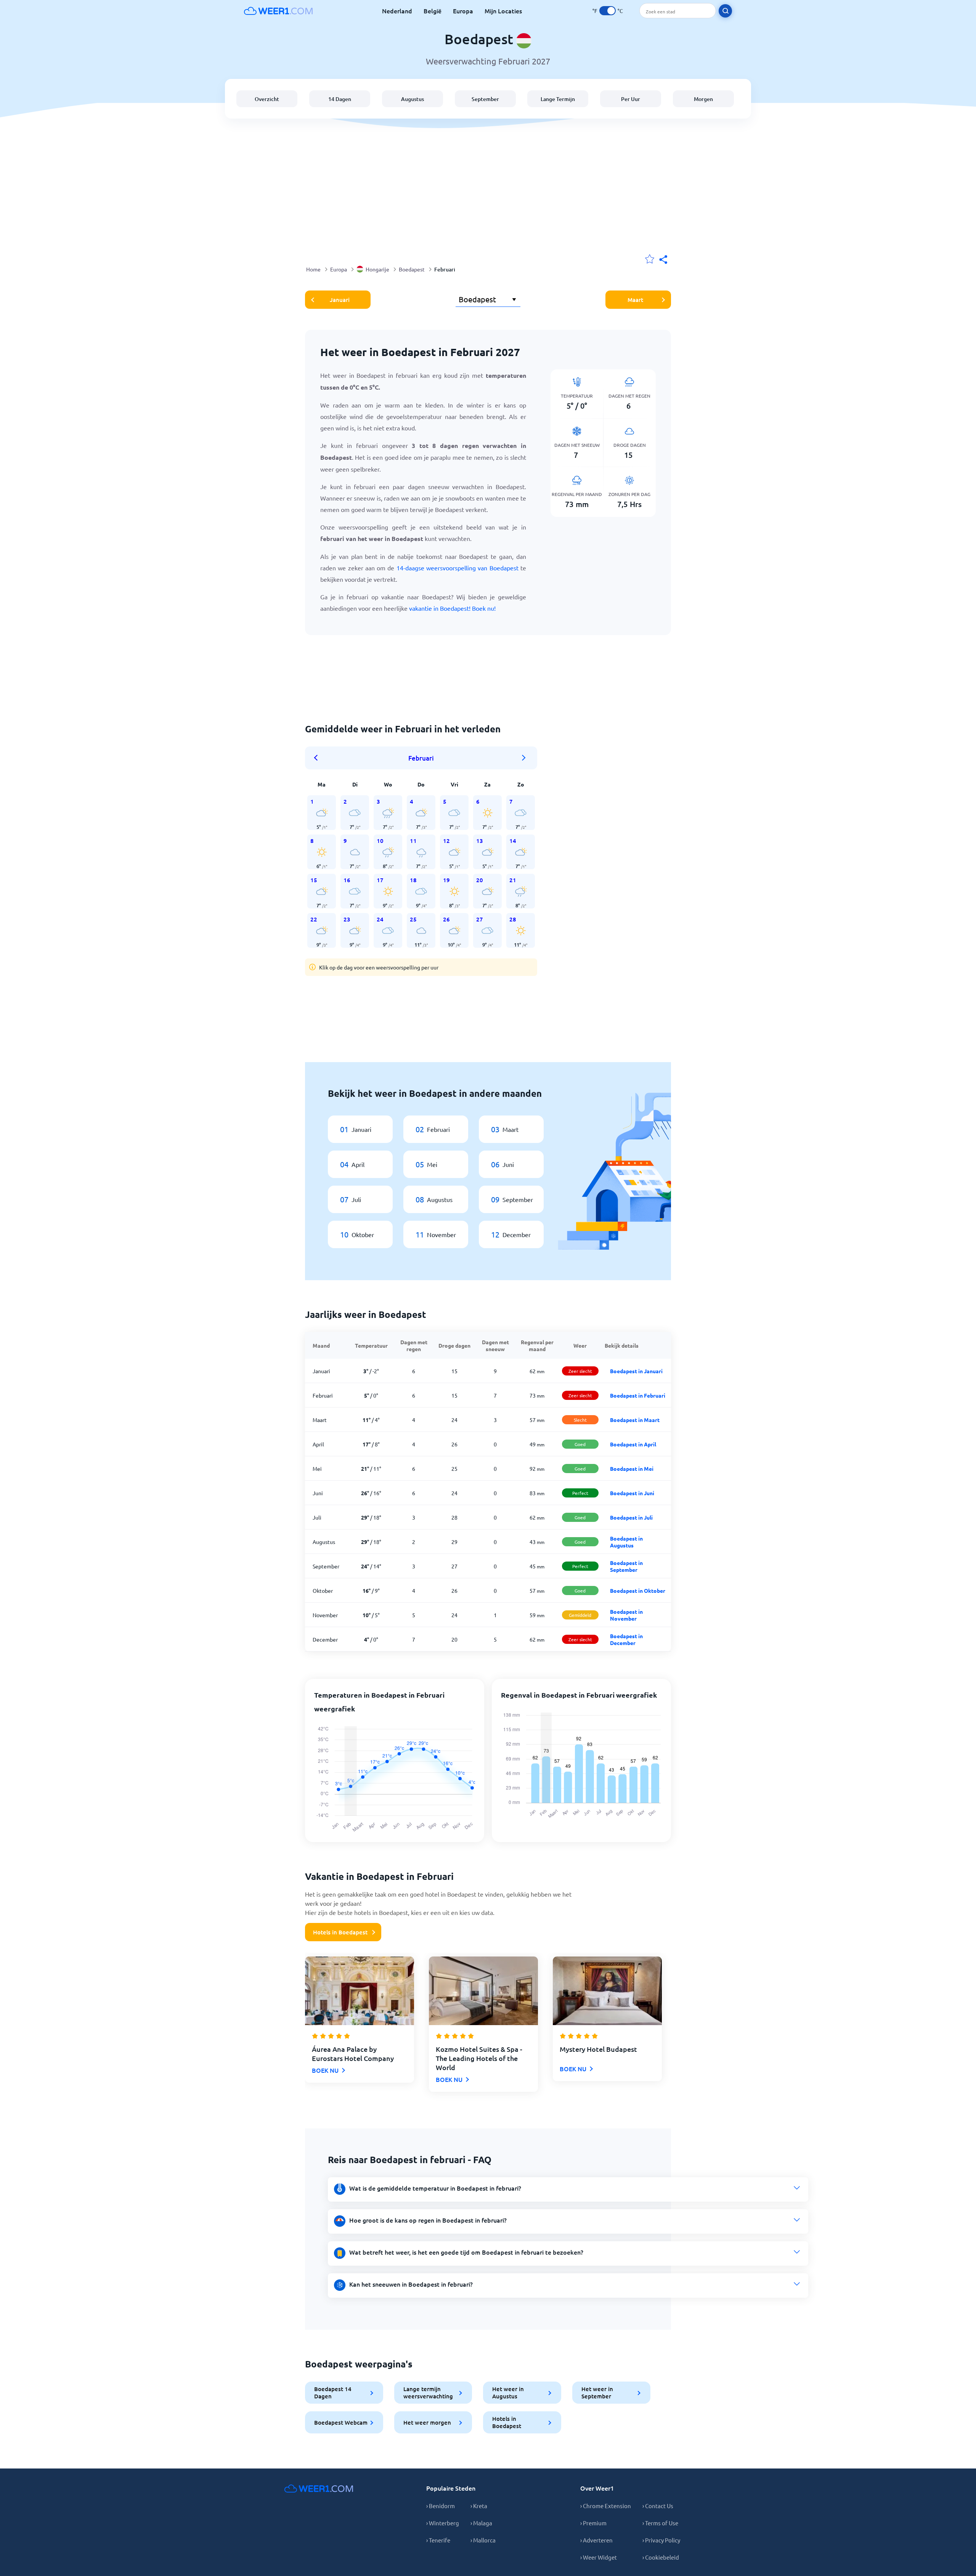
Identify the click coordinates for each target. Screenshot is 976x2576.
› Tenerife (438, 2540)
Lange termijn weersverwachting (428, 2392)
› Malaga (481, 2523)
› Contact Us (658, 2506)
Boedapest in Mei (632, 1469)
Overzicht (267, 99)
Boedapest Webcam (341, 2422)
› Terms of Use (660, 2523)
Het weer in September (597, 2392)
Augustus (413, 99)
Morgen (703, 99)
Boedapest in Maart (635, 1420)
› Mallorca (483, 2540)
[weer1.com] (278, 11)
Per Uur (631, 99)
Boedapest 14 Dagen (333, 2392)
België (433, 11)
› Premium (593, 2523)
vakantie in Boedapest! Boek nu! (452, 608)
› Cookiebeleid (661, 2557)
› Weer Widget (599, 2557)
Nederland (397, 11)
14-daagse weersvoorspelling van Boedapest (457, 568)
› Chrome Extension (606, 2506)
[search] (725, 11)
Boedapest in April (633, 1444)
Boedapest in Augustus (626, 1542)
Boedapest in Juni (632, 1493)
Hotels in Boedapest (340, 1932)
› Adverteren (596, 2540)
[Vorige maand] (318, 758)
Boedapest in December (626, 1639)
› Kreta (479, 2506)
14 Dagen (340, 99)
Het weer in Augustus (508, 2392)
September (485, 99)
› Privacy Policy (661, 2540)
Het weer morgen (427, 2422)
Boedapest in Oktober (638, 1591)
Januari (340, 300)
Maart (635, 300)
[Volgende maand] (524, 758)
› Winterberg (443, 2523)
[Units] (608, 11)
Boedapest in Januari (636, 1371)
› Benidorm (441, 2506)
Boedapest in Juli (631, 1517)
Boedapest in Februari (638, 1395)
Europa (463, 11)
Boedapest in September (626, 1566)
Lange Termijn (558, 99)
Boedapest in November (626, 1615)
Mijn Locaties (503, 11)
